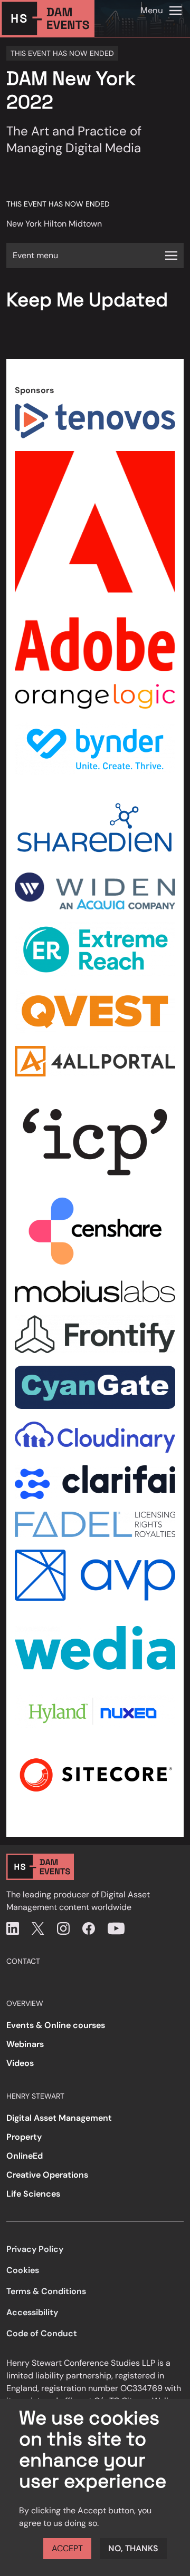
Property (24, 2137)
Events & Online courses (56, 2025)
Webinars (25, 2044)
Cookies (23, 2270)
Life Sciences (33, 2194)
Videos (20, 2063)
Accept (67, 2548)
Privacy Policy (35, 2249)
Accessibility (32, 2312)
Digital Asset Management (59, 2118)
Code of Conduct (42, 2333)
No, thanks (133, 2548)
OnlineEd (25, 2156)
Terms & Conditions (46, 2291)
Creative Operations (47, 2175)
